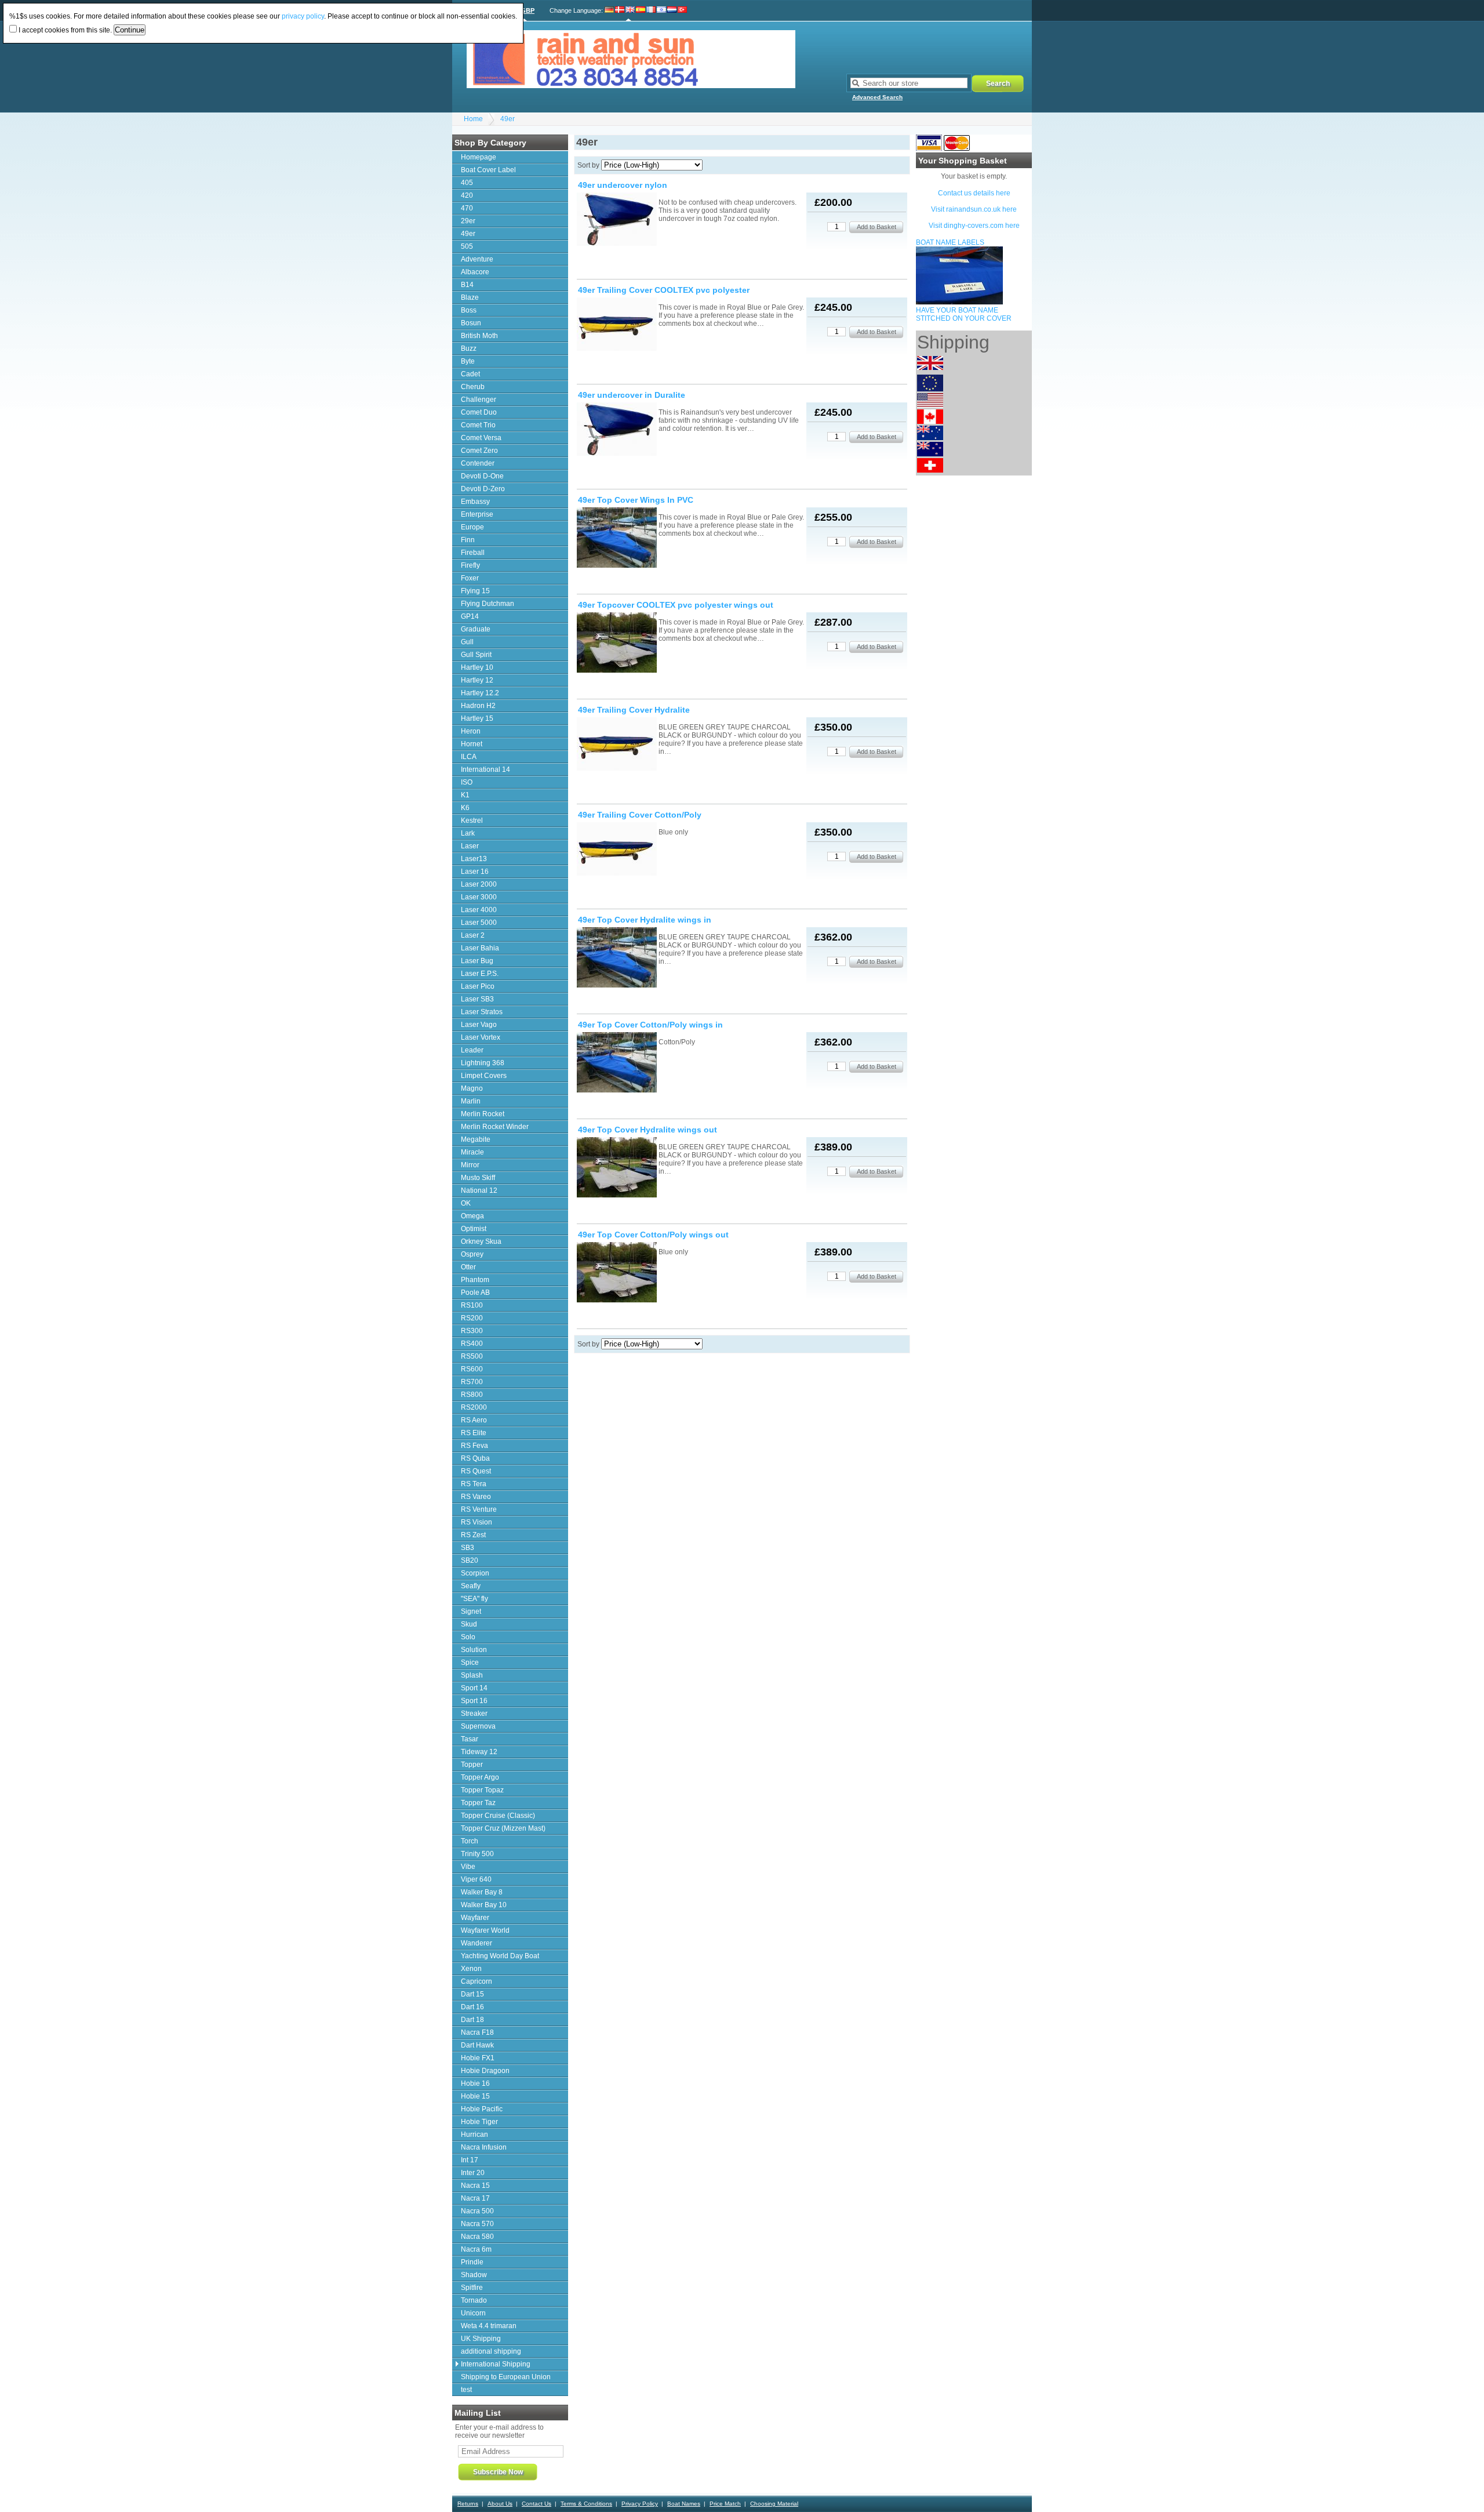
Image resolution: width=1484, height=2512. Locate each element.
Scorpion (475, 1573)
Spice (470, 1662)
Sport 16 (474, 1701)
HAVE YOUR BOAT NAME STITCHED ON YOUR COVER (964, 314)
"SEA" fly (474, 1599)
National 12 (479, 1190)
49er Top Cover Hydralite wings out (648, 1130)
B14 (467, 285)
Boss (469, 310)
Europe (472, 527)
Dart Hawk (477, 2045)
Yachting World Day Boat (500, 1956)
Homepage (479, 157)
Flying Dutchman (488, 604)
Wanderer (477, 1943)
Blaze (470, 297)
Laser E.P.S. (480, 974)
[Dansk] (620, 10)
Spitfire (472, 2288)
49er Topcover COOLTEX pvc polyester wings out (676, 605)
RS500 (472, 1356)
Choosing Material (774, 2504)
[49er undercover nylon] (617, 220)
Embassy (475, 502)
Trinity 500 (477, 1854)
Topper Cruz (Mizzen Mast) (503, 1828)
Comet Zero (479, 451)
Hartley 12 (477, 680)
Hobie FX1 (478, 2058)
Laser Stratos (482, 1012)
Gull (467, 642)
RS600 (472, 1369)
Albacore (475, 272)
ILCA (469, 757)
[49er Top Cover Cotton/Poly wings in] (617, 1063)
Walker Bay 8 (482, 1892)
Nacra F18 (477, 2032)
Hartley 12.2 (480, 693)
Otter (468, 1267)
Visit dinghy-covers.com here (974, 226)
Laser (470, 846)
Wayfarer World (485, 1930)
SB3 (468, 1548)
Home (473, 119)
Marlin (471, 1101)
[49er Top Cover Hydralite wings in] (617, 958)
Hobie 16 (475, 2083)
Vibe (468, 1867)
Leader (472, 1050)
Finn (468, 540)
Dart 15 (472, 1994)
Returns (468, 2504)
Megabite (476, 1139)
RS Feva (474, 1446)
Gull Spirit (476, 655)
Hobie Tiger (479, 2122)
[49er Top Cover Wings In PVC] (617, 538)
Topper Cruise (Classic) (498, 1816)
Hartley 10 (477, 667)
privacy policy (303, 16)
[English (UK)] (630, 10)
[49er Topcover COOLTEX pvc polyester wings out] (617, 643)
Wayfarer (475, 1918)
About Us (500, 2504)
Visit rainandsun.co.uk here (974, 209)
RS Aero (474, 1420)
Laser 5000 (479, 923)
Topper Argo (480, 1777)
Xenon (471, 1969)
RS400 (472, 1344)
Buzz (469, 349)
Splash (472, 1675)
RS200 (472, 1318)
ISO (467, 782)
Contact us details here (974, 193)
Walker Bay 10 (484, 1905)
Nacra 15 (475, 2186)
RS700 (472, 1382)
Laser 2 (473, 935)
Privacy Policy (640, 2504)
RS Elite (474, 1433)
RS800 (472, 1395)
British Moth (479, 336)
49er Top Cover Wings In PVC (636, 500)
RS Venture (479, 1509)
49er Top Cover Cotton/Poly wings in (650, 1025)
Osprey (472, 1254)
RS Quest (476, 1471)
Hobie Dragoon (485, 2071)
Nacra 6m (476, 2249)
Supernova (478, 1726)
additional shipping (491, 2351)
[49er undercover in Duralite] (617, 430)
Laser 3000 (479, 897)
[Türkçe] (682, 10)
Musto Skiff (478, 1178)
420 (467, 195)
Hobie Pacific (482, 2109)
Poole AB (475, 1293)
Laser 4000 (479, 910)
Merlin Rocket (483, 1114)
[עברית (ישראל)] (661, 10)
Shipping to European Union (506, 2377)
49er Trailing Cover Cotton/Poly (640, 815)
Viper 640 (476, 1879)
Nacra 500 (477, 2211)
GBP (528, 10)
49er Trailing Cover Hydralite (634, 710)
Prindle (472, 2262)
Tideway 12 (479, 1752)
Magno (472, 1088)
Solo (468, 1637)
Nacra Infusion (484, 2147)
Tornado (474, 2300)
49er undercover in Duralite (632, 395)
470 (467, 208)
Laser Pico (478, 986)
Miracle (472, 1152)
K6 (465, 808)
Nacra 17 (475, 2198)
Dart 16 (472, 2007)
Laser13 (474, 859)
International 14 (485, 769)
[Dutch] (672, 10)
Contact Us (537, 2504)
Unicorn (473, 2313)
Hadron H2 (478, 706)
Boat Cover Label (488, 170)
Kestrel (472, 821)
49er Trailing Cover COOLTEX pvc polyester (664, 290)
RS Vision (477, 1522)
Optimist (474, 1229)
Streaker (474, 1714)
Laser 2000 (479, 884)
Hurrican (474, 2135)
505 (467, 246)
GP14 (470, 616)
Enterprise (477, 514)
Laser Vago (479, 1025)
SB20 (470, 1560)
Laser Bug (477, 961)
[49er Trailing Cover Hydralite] (617, 745)
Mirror (470, 1165)
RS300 (472, 1331)
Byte (468, 361)
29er (468, 221)
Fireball (473, 553)
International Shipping (496, 2364)
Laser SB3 (477, 999)
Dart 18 (472, 2020)
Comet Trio (478, 425)
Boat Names (684, 2504)
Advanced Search (877, 97)
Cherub (473, 387)
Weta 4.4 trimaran (489, 2326)
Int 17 (470, 2160)
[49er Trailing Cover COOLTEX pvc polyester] (617, 325)
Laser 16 (475, 872)
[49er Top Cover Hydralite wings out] (617, 1168)
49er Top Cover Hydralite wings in (645, 920)
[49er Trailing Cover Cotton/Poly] (617, 850)
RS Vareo (476, 1497)
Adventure (477, 259)
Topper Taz (478, 1803)
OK (466, 1203)
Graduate (476, 629)
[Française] (651, 10)
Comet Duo (479, 412)
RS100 (472, 1305)
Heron (471, 731)
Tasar (470, 1739)
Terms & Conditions (586, 2504)
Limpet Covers (484, 1076)
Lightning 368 (483, 1063)
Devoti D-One (482, 476)
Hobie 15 (475, 2096)
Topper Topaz (482, 1790)
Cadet (470, 374)
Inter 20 (473, 2173)
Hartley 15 (477, 718)
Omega (472, 1216)
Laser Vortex (481, 1037)
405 (467, 183)
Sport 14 (474, 1688)
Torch (470, 1841)
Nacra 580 (477, 2237)
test (466, 2390)
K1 (465, 795)
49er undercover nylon (623, 185)
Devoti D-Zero (483, 489)
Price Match (725, 2504)
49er (508, 119)
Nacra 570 (477, 2224)
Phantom (475, 1280)
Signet (471, 1611)
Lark (468, 833)
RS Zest (473, 1535)
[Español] (641, 10)
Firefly (470, 565)
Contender (478, 463)
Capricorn (477, 1981)
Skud (469, 1624)
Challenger (479, 400)
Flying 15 (475, 591)
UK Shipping (481, 2339)
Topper (472, 1765)
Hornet (472, 744)
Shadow (474, 2275)
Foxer (470, 578)
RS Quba (475, 1458)
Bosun (471, 323)
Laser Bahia (480, 948)
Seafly (471, 1586)
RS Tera (474, 1484)
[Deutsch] (610, 10)
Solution (474, 1650)
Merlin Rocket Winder (495, 1127)
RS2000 (474, 1407)
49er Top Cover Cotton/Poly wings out (653, 1235)
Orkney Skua (481, 1242)
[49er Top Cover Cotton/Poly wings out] (617, 1273)
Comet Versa (481, 438)
